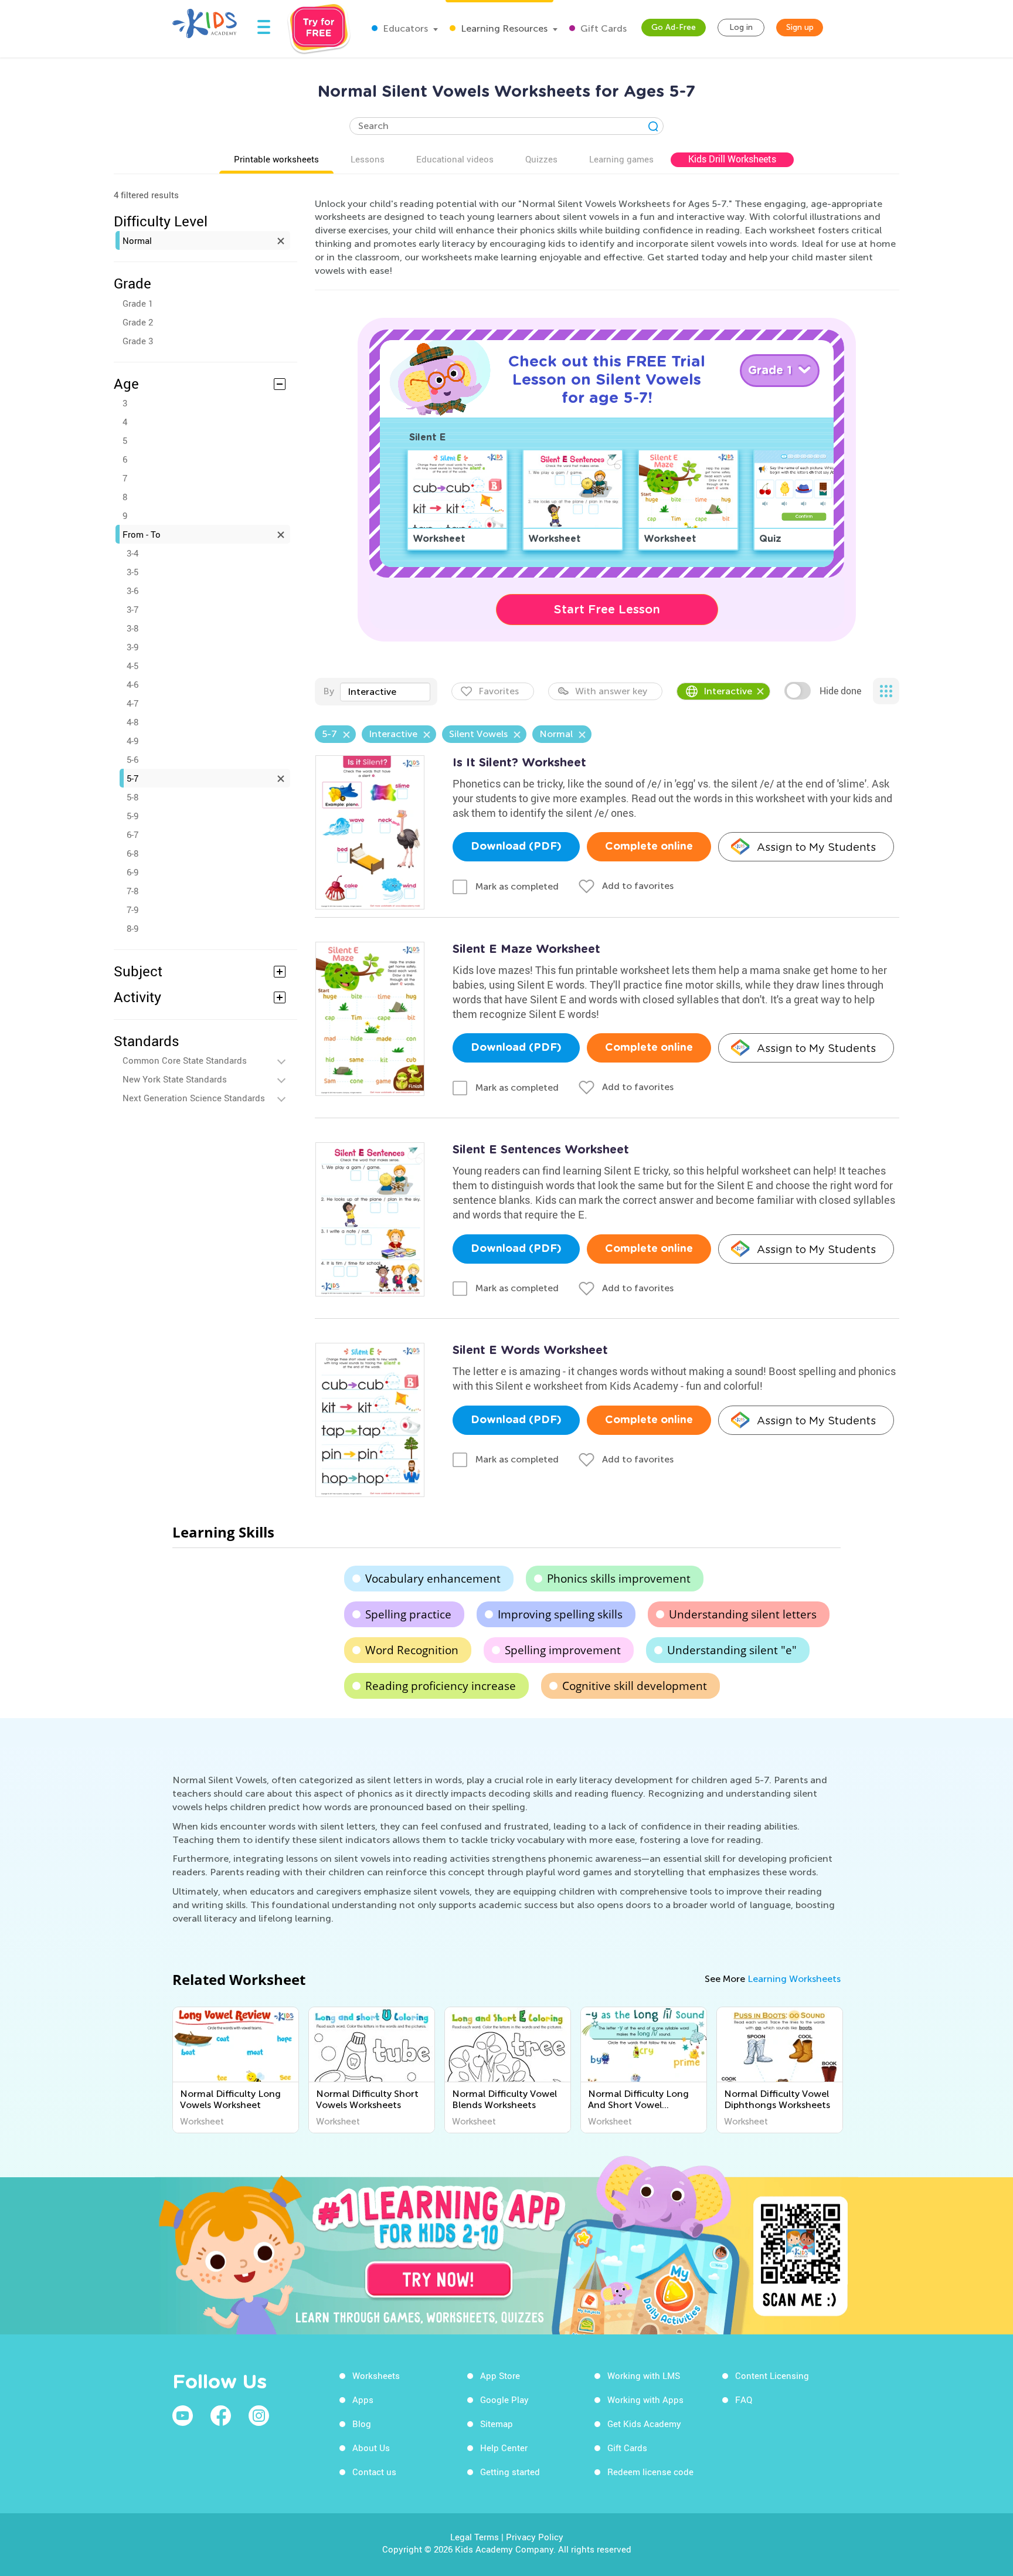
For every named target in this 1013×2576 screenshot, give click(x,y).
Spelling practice (408, 1614)
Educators (404, 28)
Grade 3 (138, 341)
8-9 (132, 928)
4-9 (132, 741)
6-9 (132, 872)
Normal (137, 240)
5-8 (132, 797)
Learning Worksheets (794, 1979)
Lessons (368, 159)
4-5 (132, 666)
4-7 (132, 703)
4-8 (132, 722)
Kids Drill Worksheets (732, 159)
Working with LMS (644, 2375)
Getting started (510, 2472)
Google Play (504, 2399)
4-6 (132, 684)
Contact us (374, 2472)
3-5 (132, 572)
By (329, 691)
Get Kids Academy (644, 2424)
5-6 (132, 759)
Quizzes (541, 159)
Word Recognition (412, 1650)
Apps (363, 2399)
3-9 (132, 647)
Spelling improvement (563, 1650)
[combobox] (385, 692)
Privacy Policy (535, 2537)
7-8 (132, 891)
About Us (371, 2448)
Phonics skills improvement (619, 1579)
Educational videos (455, 159)
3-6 (132, 590)
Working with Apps (645, 2399)
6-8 (132, 853)
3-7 (132, 609)
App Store (500, 2375)
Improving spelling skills (560, 1614)
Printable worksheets (276, 159)
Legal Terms (475, 2537)
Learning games (621, 159)
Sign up (800, 27)
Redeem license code (650, 2472)
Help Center (504, 2448)
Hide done (840, 691)
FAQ (744, 2399)
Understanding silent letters (743, 1614)
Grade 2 (138, 322)
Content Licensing (772, 2375)
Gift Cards (602, 28)
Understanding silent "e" (732, 1650)
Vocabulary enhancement (433, 1579)
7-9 (132, 909)
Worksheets (376, 2375)
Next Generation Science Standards (194, 1098)
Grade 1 (138, 303)
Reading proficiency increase (441, 1686)
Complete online (649, 847)
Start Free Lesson (607, 609)
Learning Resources (503, 28)
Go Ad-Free (674, 27)
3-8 (132, 628)
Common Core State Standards (185, 1060)
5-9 (132, 816)
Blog (362, 2424)
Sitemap (497, 2424)
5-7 (132, 778)
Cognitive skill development (635, 1686)
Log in (741, 27)
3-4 (132, 553)
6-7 (132, 834)
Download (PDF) (516, 847)
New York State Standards (175, 1079)
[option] (236, 2070)
